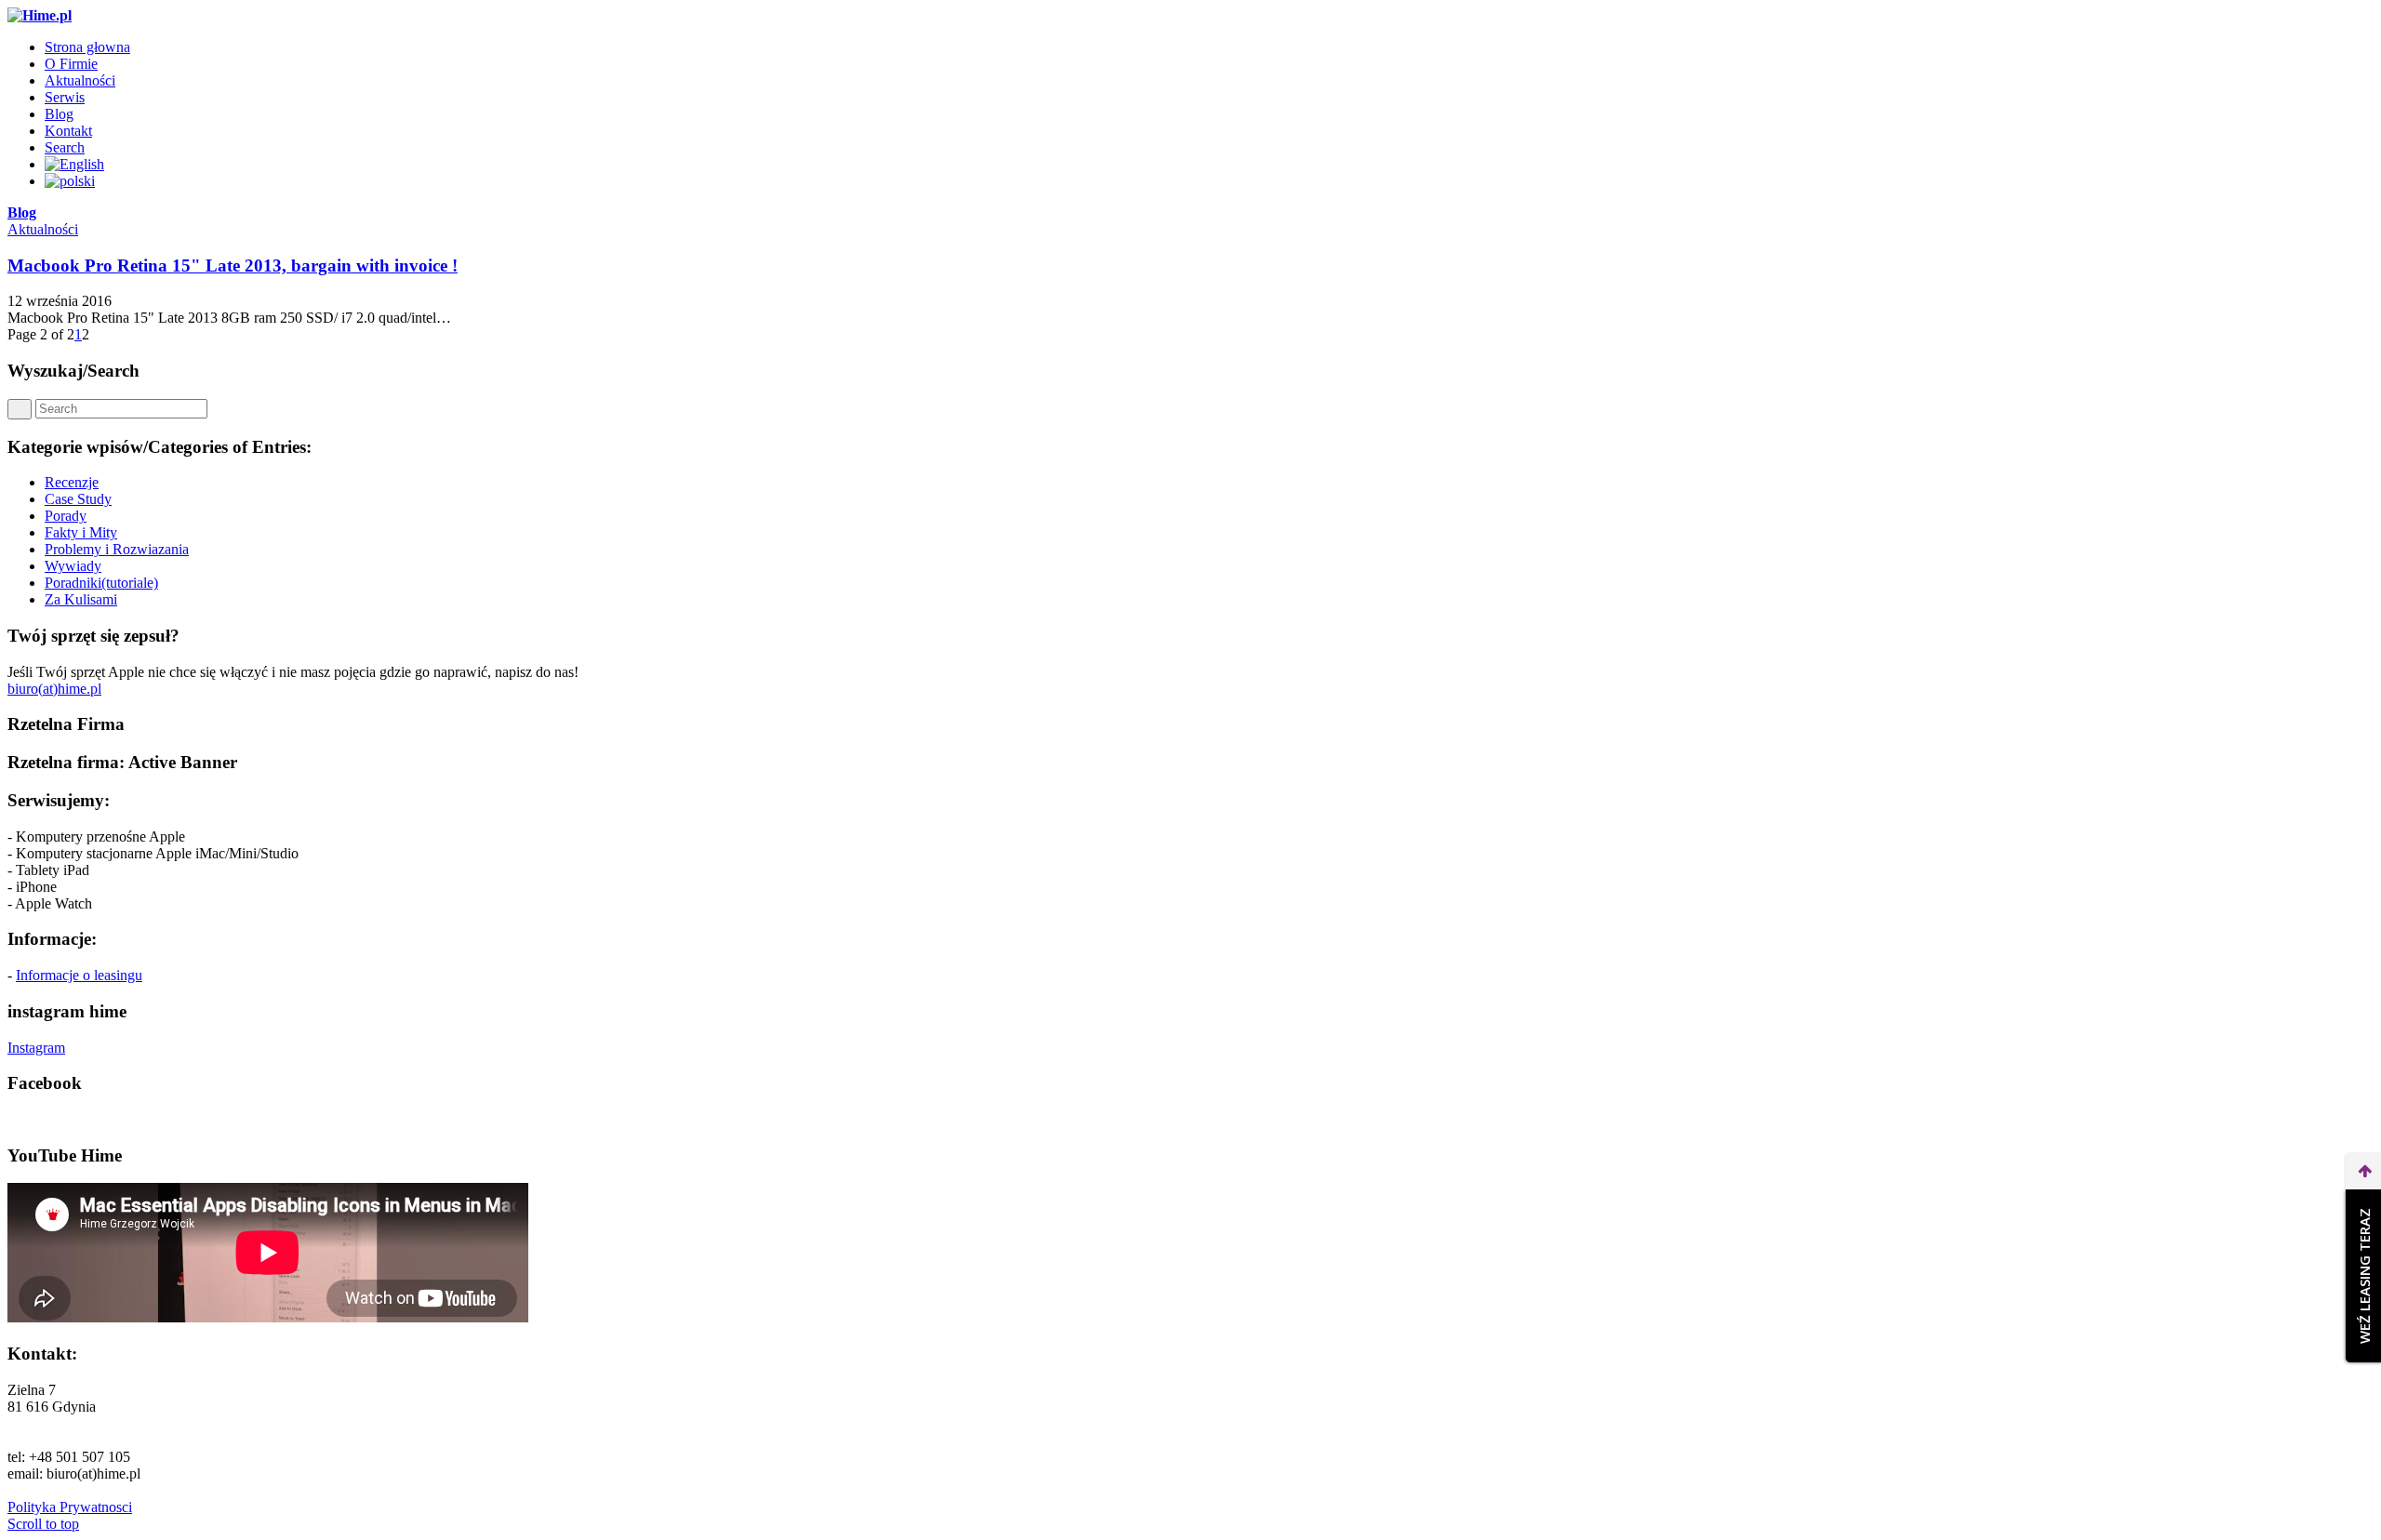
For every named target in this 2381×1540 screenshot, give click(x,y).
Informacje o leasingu (79, 975)
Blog (22, 212)
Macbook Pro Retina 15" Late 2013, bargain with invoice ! (233, 266)
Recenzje (72, 482)
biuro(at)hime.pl (54, 689)
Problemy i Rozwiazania (117, 549)
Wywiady (73, 566)
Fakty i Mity (81, 532)
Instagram (36, 1048)
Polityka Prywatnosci (70, 1507)
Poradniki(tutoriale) (101, 583)
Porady (66, 516)
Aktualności (43, 229)
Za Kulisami (81, 599)
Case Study (78, 499)
